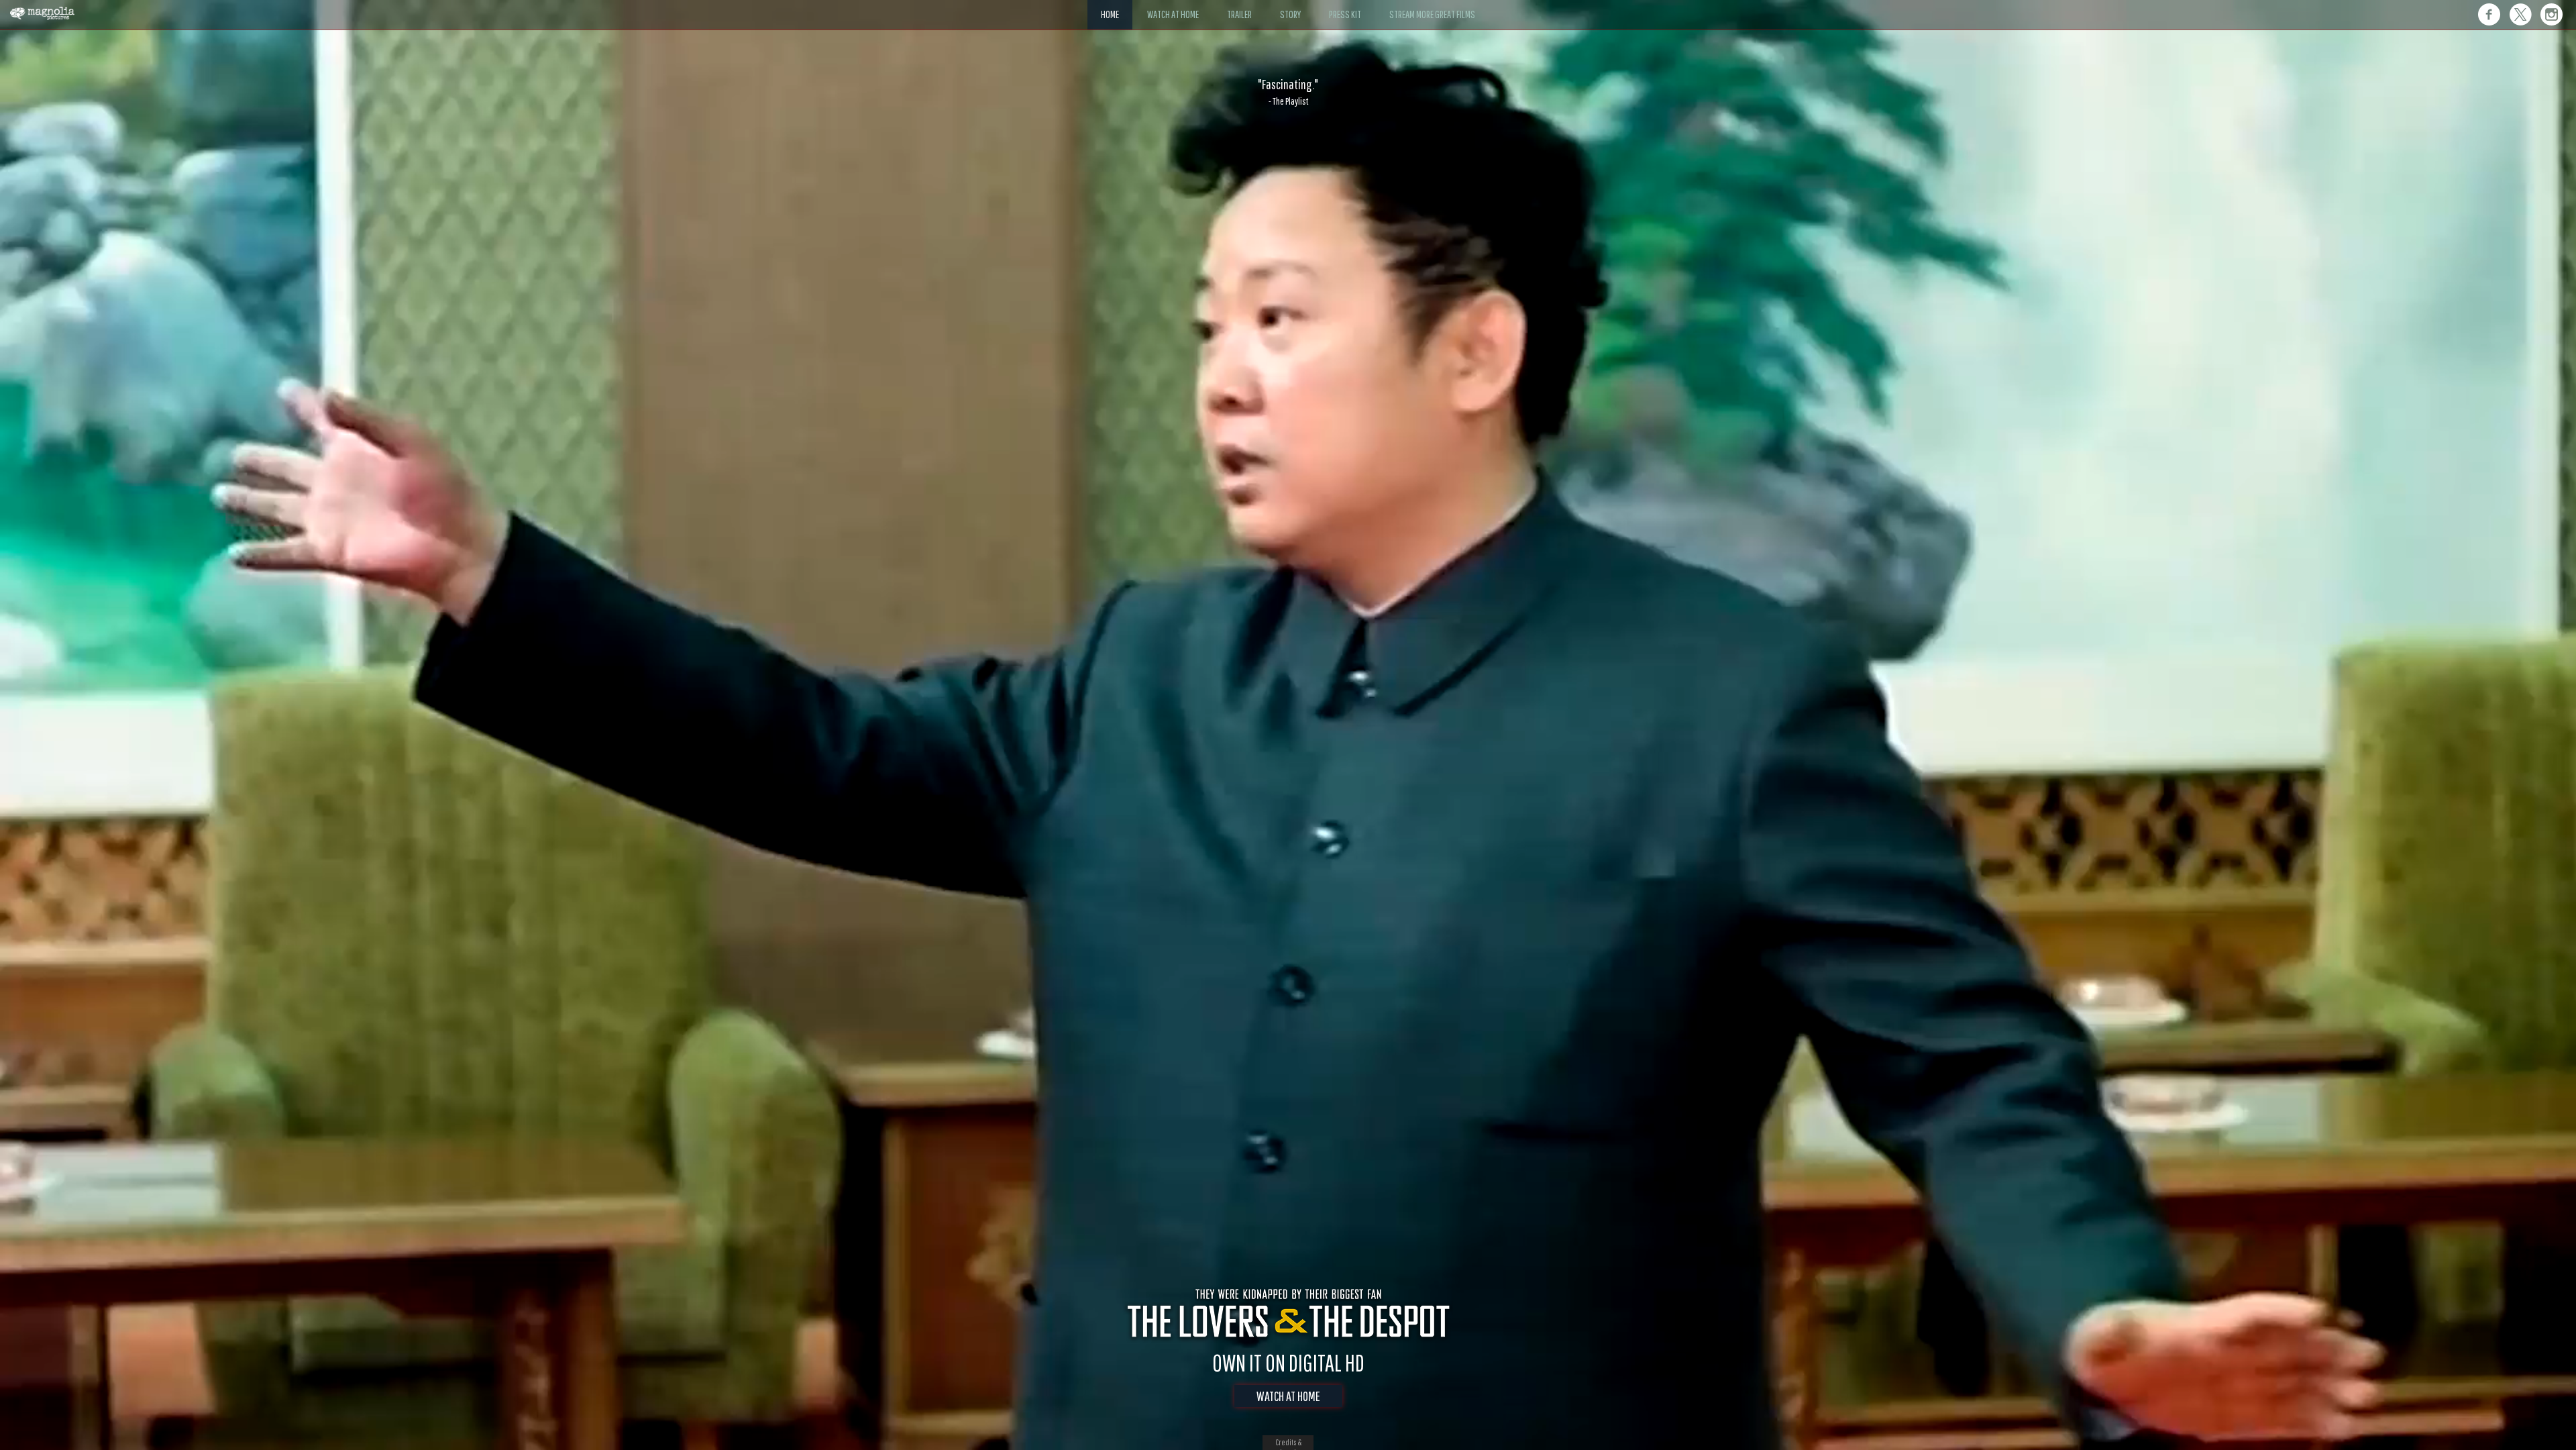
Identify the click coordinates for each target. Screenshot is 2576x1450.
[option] (1288, 92)
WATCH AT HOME (1288, 1396)
